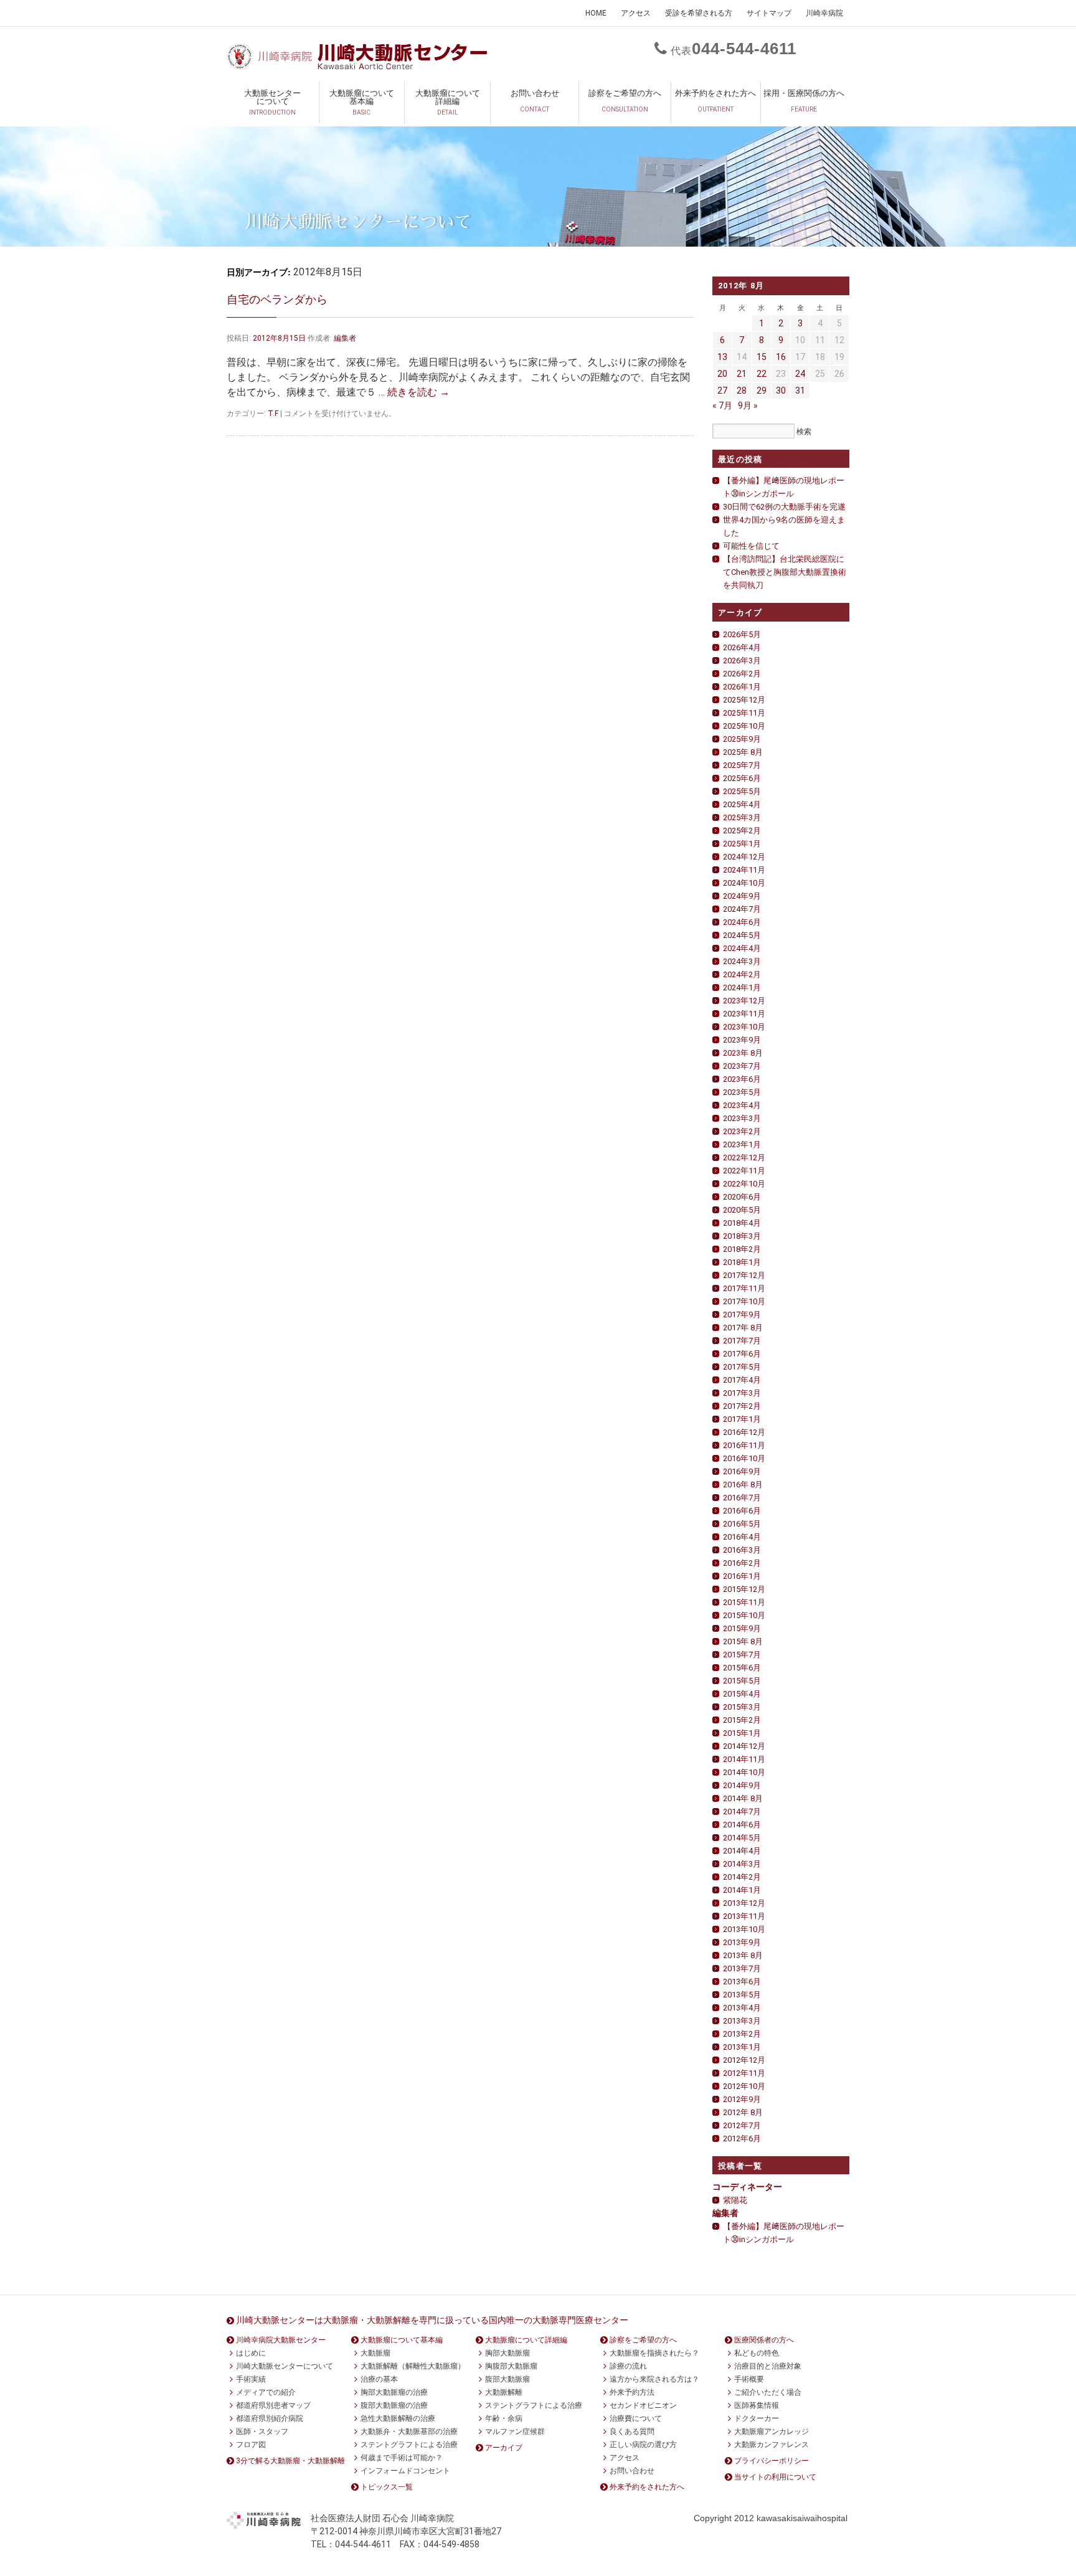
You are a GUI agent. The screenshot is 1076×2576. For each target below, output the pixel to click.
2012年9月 (742, 2099)
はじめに (251, 2353)
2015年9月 (742, 1628)
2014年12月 (744, 1746)
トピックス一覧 (387, 2487)
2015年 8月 (743, 1641)
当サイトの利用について (775, 2477)
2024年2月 (742, 974)
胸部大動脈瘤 (507, 2353)
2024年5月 (742, 935)
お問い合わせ (535, 101)
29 (762, 391)
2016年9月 (742, 1471)
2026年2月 (742, 674)
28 (742, 391)
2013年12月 (744, 1903)
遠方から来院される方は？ (654, 2379)
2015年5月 (742, 1681)
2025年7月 (742, 765)
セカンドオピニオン (643, 2405)
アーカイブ (504, 2448)
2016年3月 (742, 1550)
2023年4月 (742, 1105)
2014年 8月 (743, 1798)
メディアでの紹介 (266, 2392)
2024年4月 (742, 948)
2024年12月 (744, 857)
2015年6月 (742, 1668)
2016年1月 (742, 1576)
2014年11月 (744, 1759)
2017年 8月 (743, 1328)
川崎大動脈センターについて (285, 2366)
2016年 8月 (743, 1485)
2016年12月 (744, 1432)
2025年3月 (742, 817)
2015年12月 (744, 1589)
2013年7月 (742, 1968)
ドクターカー (757, 2418)
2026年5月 (742, 634)
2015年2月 (742, 1720)
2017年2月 (742, 1406)
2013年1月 (742, 2047)
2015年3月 (742, 1707)
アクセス (636, 13)
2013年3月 (742, 2021)
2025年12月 (744, 700)
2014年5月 (742, 1838)
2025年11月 (744, 713)
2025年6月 (742, 778)
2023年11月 (744, 1014)
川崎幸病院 (824, 13)
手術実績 (251, 2379)
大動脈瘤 (375, 2353)
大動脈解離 (504, 2392)
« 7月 (722, 405)
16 (781, 357)
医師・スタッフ (262, 2432)
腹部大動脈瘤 (507, 2379)
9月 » (748, 405)
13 (722, 357)
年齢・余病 (504, 2418)
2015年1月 (742, 1733)
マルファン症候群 (515, 2432)
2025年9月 (742, 739)
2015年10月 (744, 1615)
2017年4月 (742, 1380)
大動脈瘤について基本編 (362, 102)
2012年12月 (744, 2060)
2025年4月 (742, 804)
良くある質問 (632, 2432)
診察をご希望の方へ (625, 101)
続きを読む (418, 392)
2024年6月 (742, 922)
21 (742, 374)
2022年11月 (744, 1171)
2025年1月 (742, 844)
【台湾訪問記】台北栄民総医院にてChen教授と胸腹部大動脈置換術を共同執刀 (785, 572)
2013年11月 (744, 1916)
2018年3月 (742, 1236)
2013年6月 (742, 1982)
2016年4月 (742, 1537)
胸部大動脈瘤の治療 (394, 2392)
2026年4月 (742, 647)
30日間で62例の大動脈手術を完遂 (784, 507)
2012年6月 (742, 2138)
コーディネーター (747, 2187)
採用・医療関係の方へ (804, 101)
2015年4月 (742, 1694)
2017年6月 (742, 1354)
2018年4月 (742, 1223)
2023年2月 (742, 1131)
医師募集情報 (757, 2405)
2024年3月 (742, 961)
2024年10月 (744, 883)
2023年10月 (744, 1027)
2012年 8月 (743, 2112)
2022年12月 (744, 1158)
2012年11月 (744, 2073)
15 (762, 357)
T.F (273, 414)
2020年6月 (742, 1197)
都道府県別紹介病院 (270, 2418)
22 (762, 374)
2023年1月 (742, 1144)
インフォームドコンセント (405, 2471)
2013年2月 (742, 2034)
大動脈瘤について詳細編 (448, 102)
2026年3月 (742, 661)
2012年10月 (744, 2086)
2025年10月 (744, 726)
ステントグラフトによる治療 (409, 2445)
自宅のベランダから (277, 299)
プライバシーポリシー (772, 2461)
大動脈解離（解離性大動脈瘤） (413, 2366)
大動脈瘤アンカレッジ (772, 2432)
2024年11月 (744, 870)
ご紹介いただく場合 (768, 2392)
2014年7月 (742, 1811)
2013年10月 (744, 1929)
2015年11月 (744, 1602)
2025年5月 (742, 791)
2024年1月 (742, 987)
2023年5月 (742, 1092)
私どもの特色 (757, 2353)
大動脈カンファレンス (772, 2445)
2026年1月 (742, 687)
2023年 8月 (743, 1053)
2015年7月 (742, 1655)
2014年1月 (742, 1890)
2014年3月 (742, 1864)
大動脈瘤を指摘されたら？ (654, 2353)
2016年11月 (744, 1445)
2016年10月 (744, 1458)
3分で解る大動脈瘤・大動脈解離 (290, 2461)
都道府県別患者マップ (273, 2405)
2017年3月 (742, 1393)
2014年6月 (742, 1825)
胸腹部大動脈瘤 (511, 2366)
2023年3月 (742, 1118)
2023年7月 (742, 1066)
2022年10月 (744, 1184)
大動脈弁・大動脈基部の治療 (409, 2432)
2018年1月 (742, 1262)
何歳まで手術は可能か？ (402, 2458)
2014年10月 (744, 1772)
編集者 (345, 338)
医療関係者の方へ (764, 2340)
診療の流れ (628, 2366)
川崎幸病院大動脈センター (281, 2340)
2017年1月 (742, 1419)
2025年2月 (742, 831)
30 (781, 391)
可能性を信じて (751, 546)
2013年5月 (742, 1995)
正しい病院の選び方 (643, 2445)
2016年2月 (742, 1563)
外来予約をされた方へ (715, 101)
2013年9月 (742, 1942)
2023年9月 (742, 1040)
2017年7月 (742, 1341)
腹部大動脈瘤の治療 (394, 2405)
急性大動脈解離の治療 (398, 2418)
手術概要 (749, 2379)
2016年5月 (742, 1524)
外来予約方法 (632, 2392)
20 (722, 374)
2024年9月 (742, 896)
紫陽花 (735, 2200)
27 (722, 391)
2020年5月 (742, 1210)
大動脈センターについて (272, 102)
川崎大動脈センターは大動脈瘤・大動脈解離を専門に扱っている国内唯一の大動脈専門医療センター (432, 2320)
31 (800, 391)
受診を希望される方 (699, 13)
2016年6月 (742, 1511)
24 (800, 374)
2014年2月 (742, 1877)
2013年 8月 (743, 1955)
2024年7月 (742, 909)
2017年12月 (744, 1275)
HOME (596, 13)
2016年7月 (742, 1498)
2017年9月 (742, 1314)
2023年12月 (744, 1001)
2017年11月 (744, 1288)
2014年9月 (742, 1785)
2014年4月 (742, 1851)
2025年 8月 (743, 752)
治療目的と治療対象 (768, 2366)
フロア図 (251, 2445)
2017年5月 (742, 1367)
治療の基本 (379, 2379)
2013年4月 (742, 2008)
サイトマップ (769, 13)
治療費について (636, 2418)
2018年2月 (742, 1249)
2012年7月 (742, 2125)
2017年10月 (744, 1301)
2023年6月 (742, 1079)
